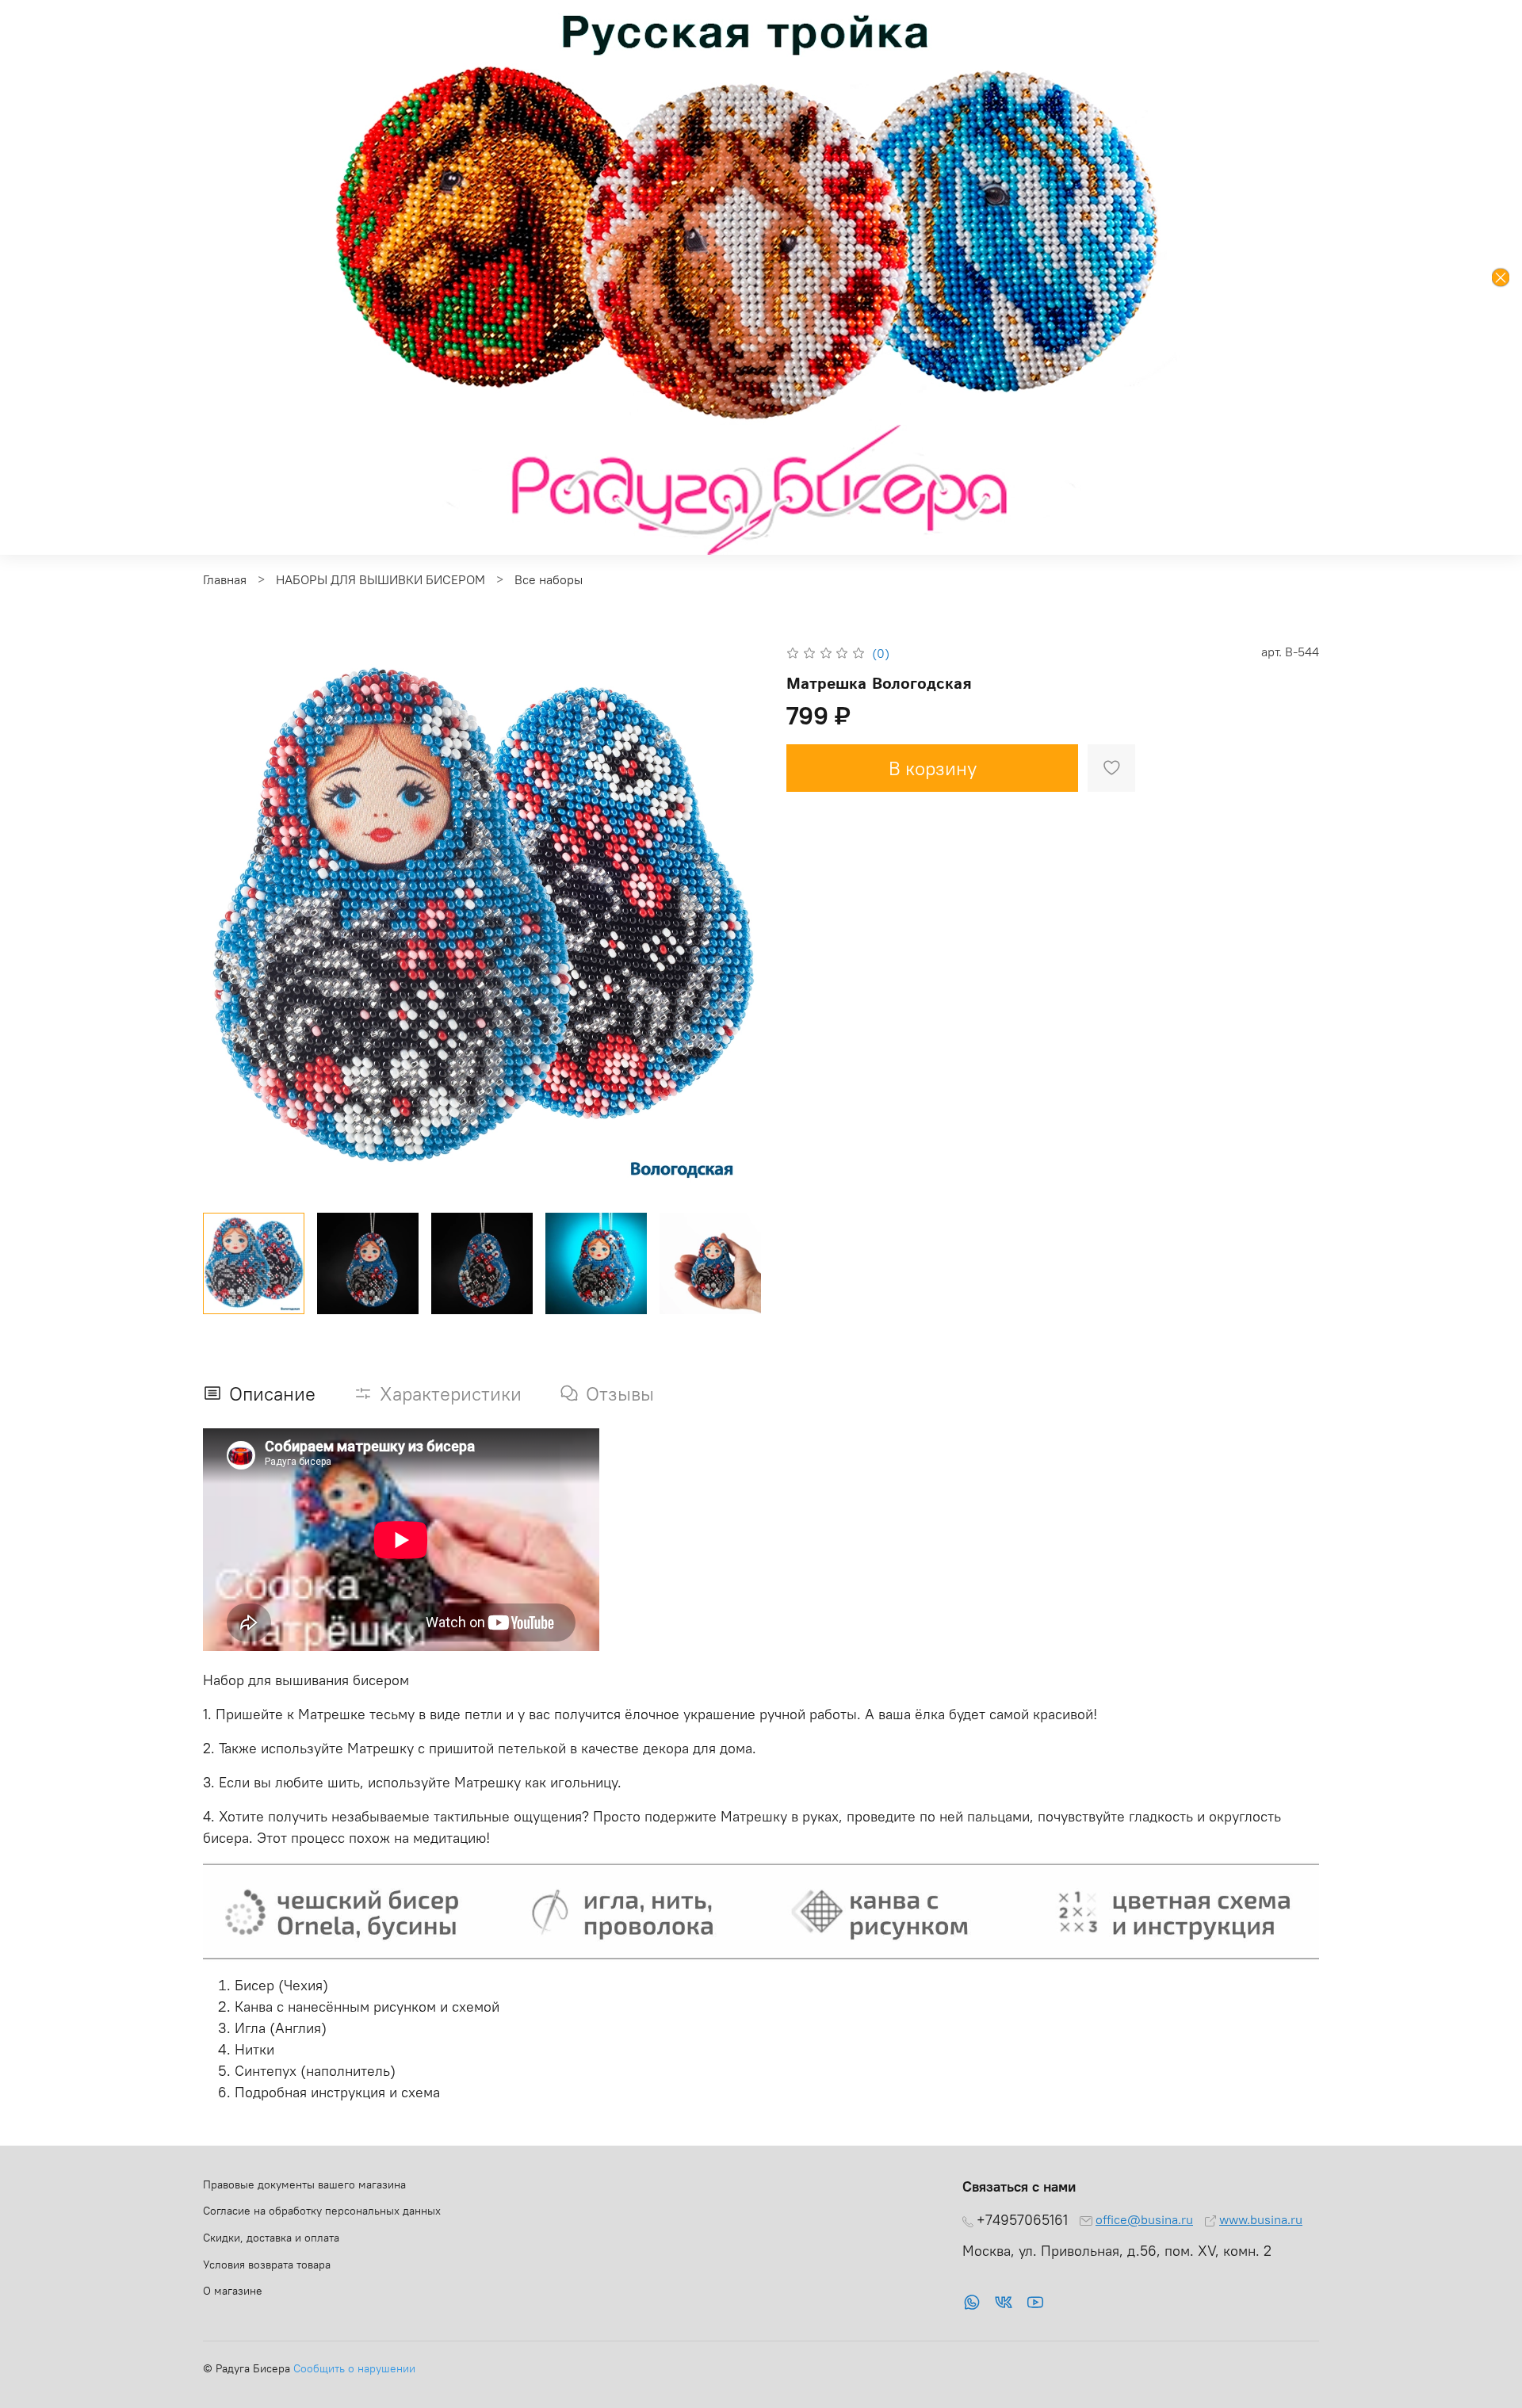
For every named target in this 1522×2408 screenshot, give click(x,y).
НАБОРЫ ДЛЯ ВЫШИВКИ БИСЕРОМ (380, 579)
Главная (225, 579)
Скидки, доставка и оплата (271, 2238)
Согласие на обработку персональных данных (322, 2211)
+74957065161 (1022, 2220)
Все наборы (549, 579)
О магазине (233, 2291)
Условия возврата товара (267, 2265)
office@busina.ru (1144, 2219)
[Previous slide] (228, 921)
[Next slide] (736, 921)
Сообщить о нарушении (354, 2368)
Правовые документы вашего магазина (304, 2184)
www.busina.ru (1261, 2219)
